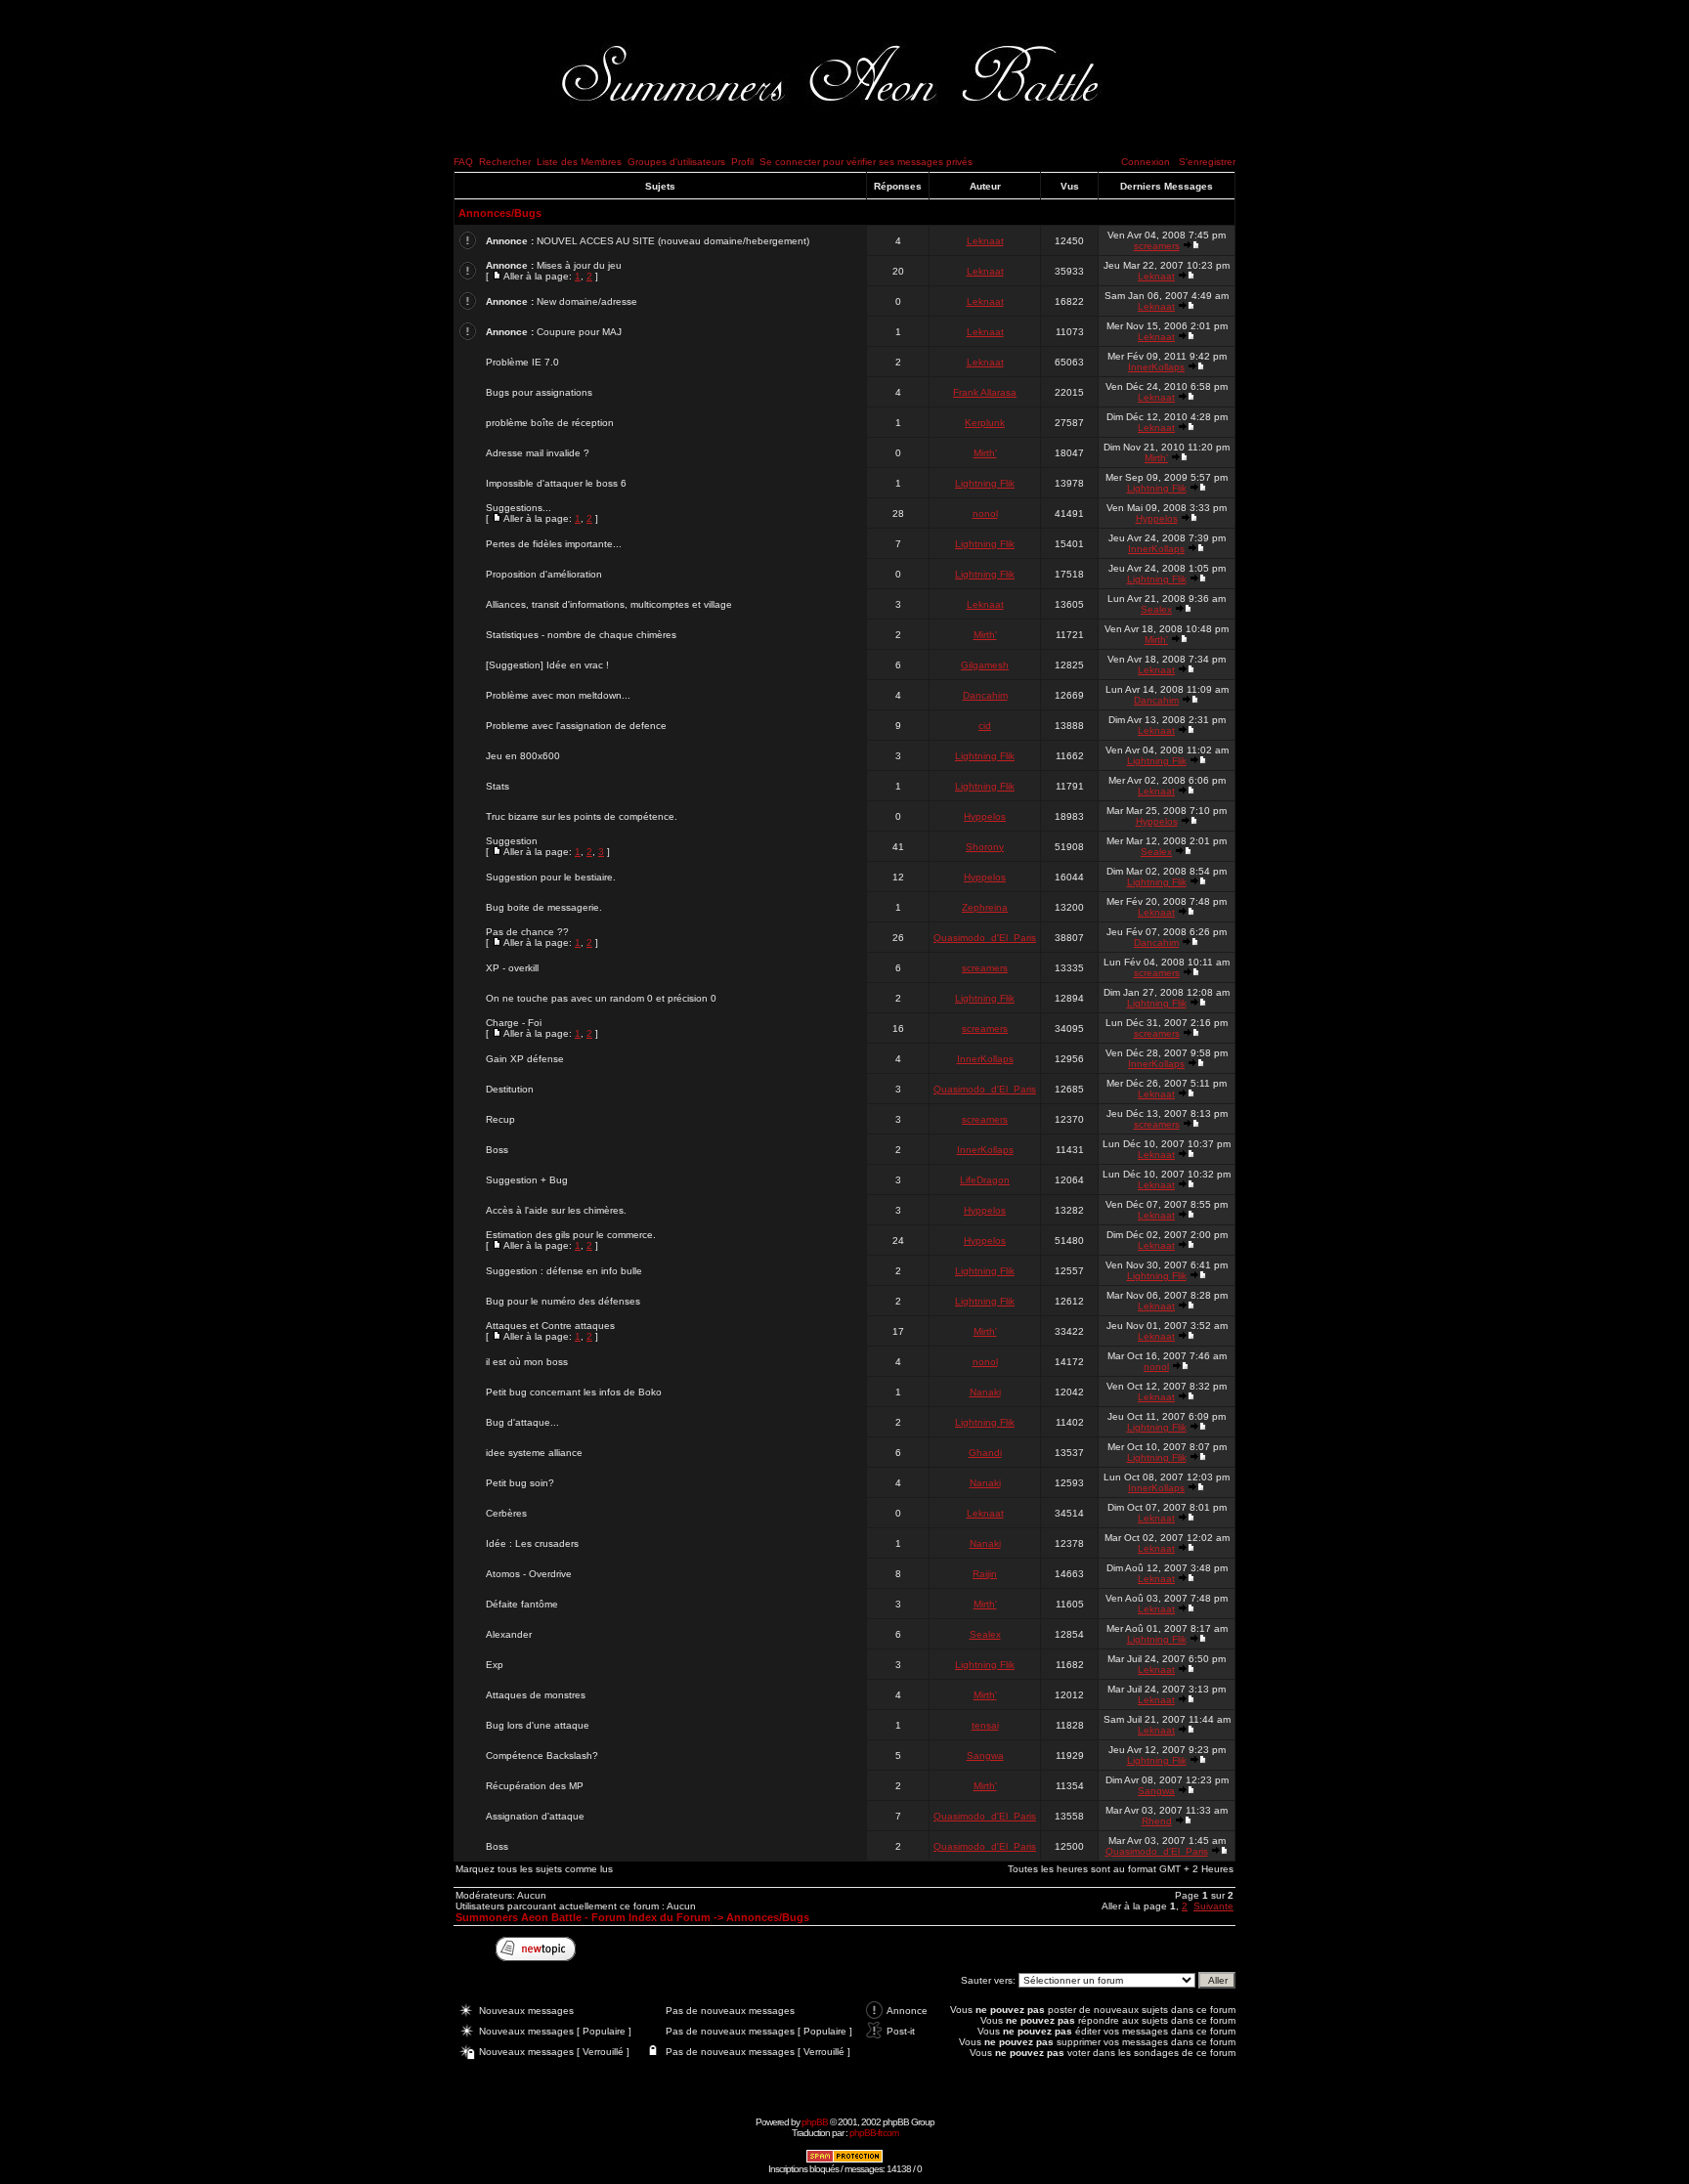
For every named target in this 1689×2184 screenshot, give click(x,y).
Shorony (985, 847)
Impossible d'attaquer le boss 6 (556, 483)
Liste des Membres (579, 162)
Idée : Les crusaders (532, 1543)
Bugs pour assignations (539, 392)
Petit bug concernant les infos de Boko (574, 1392)
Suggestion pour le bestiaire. (551, 877)
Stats (498, 786)
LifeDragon (985, 1180)
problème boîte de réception (550, 423)
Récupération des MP (535, 1786)
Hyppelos (1157, 518)
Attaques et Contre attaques (550, 1326)
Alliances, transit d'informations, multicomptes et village (609, 604)
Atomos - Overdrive (529, 1574)
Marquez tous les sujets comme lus (534, 1869)
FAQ (463, 162)
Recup (500, 1119)
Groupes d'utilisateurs (676, 162)
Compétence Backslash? (542, 1756)
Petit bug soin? (520, 1483)
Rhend (1157, 1821)
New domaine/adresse (587, 301)
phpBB (815, 2122)
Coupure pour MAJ (579, 332)
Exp (495, 1665)
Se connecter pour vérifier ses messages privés (866, 162)
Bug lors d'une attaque (538, 1725)
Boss (497, 1150)
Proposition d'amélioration (544, 574)
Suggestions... (519, 508)
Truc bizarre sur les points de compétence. (582, 816)
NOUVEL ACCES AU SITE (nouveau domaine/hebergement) (673, 241)
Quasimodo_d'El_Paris (985, 938)
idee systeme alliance (534, 1453)
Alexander (509, 1634)
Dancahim (985, 695)
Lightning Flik (985, 483)
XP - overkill (512, 968)
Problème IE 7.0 (522, 362)
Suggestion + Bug (527, 1180)
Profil (742, 162)
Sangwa (985, 1756)
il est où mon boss (527, 1362)
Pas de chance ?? (527, 932)
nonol (985, 514)
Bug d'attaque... (522, 1422)
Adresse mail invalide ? (538, 453)
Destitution (510, 1089)
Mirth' (985, 453)
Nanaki (985, 1392)
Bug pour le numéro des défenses (563, 1301)
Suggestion (512, 841)
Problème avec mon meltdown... (558, 695)
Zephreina (985, 907)
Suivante (1213, 1906)
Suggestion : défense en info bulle (564, 1271)
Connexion (1146, 162)
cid (985, 726)
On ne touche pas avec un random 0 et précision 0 (601, 998)
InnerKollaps (1156, 367)
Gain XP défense (525, 1059)
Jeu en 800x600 (523, 756)
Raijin (985, 1574)
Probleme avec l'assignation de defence (576, 726)
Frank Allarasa (985, 392)
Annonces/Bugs (500, 213)
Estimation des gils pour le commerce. (571, 1235)
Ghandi (985, 1453)
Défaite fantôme (522, 1604)
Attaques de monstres (536, 1695)
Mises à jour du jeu (579, 265)
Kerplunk (985, 423)
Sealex (1156, 609)
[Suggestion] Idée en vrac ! (547, 665)
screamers (1157, 246)
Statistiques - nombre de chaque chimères (581, 635)
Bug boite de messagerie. (544, 907)
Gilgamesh (985, 665)
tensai (985, 1725)
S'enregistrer (1207, 162)
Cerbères (506, 1513)
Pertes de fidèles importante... (554, 544)
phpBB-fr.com (874, 2133)
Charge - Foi (514, 1023)
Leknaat (985, 241)
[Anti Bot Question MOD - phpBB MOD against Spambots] (844, 2160)
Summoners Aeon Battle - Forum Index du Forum (583, 1917)
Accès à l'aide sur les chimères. (556, 1210)
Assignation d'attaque (535, 1816)
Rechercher (505, 162)
